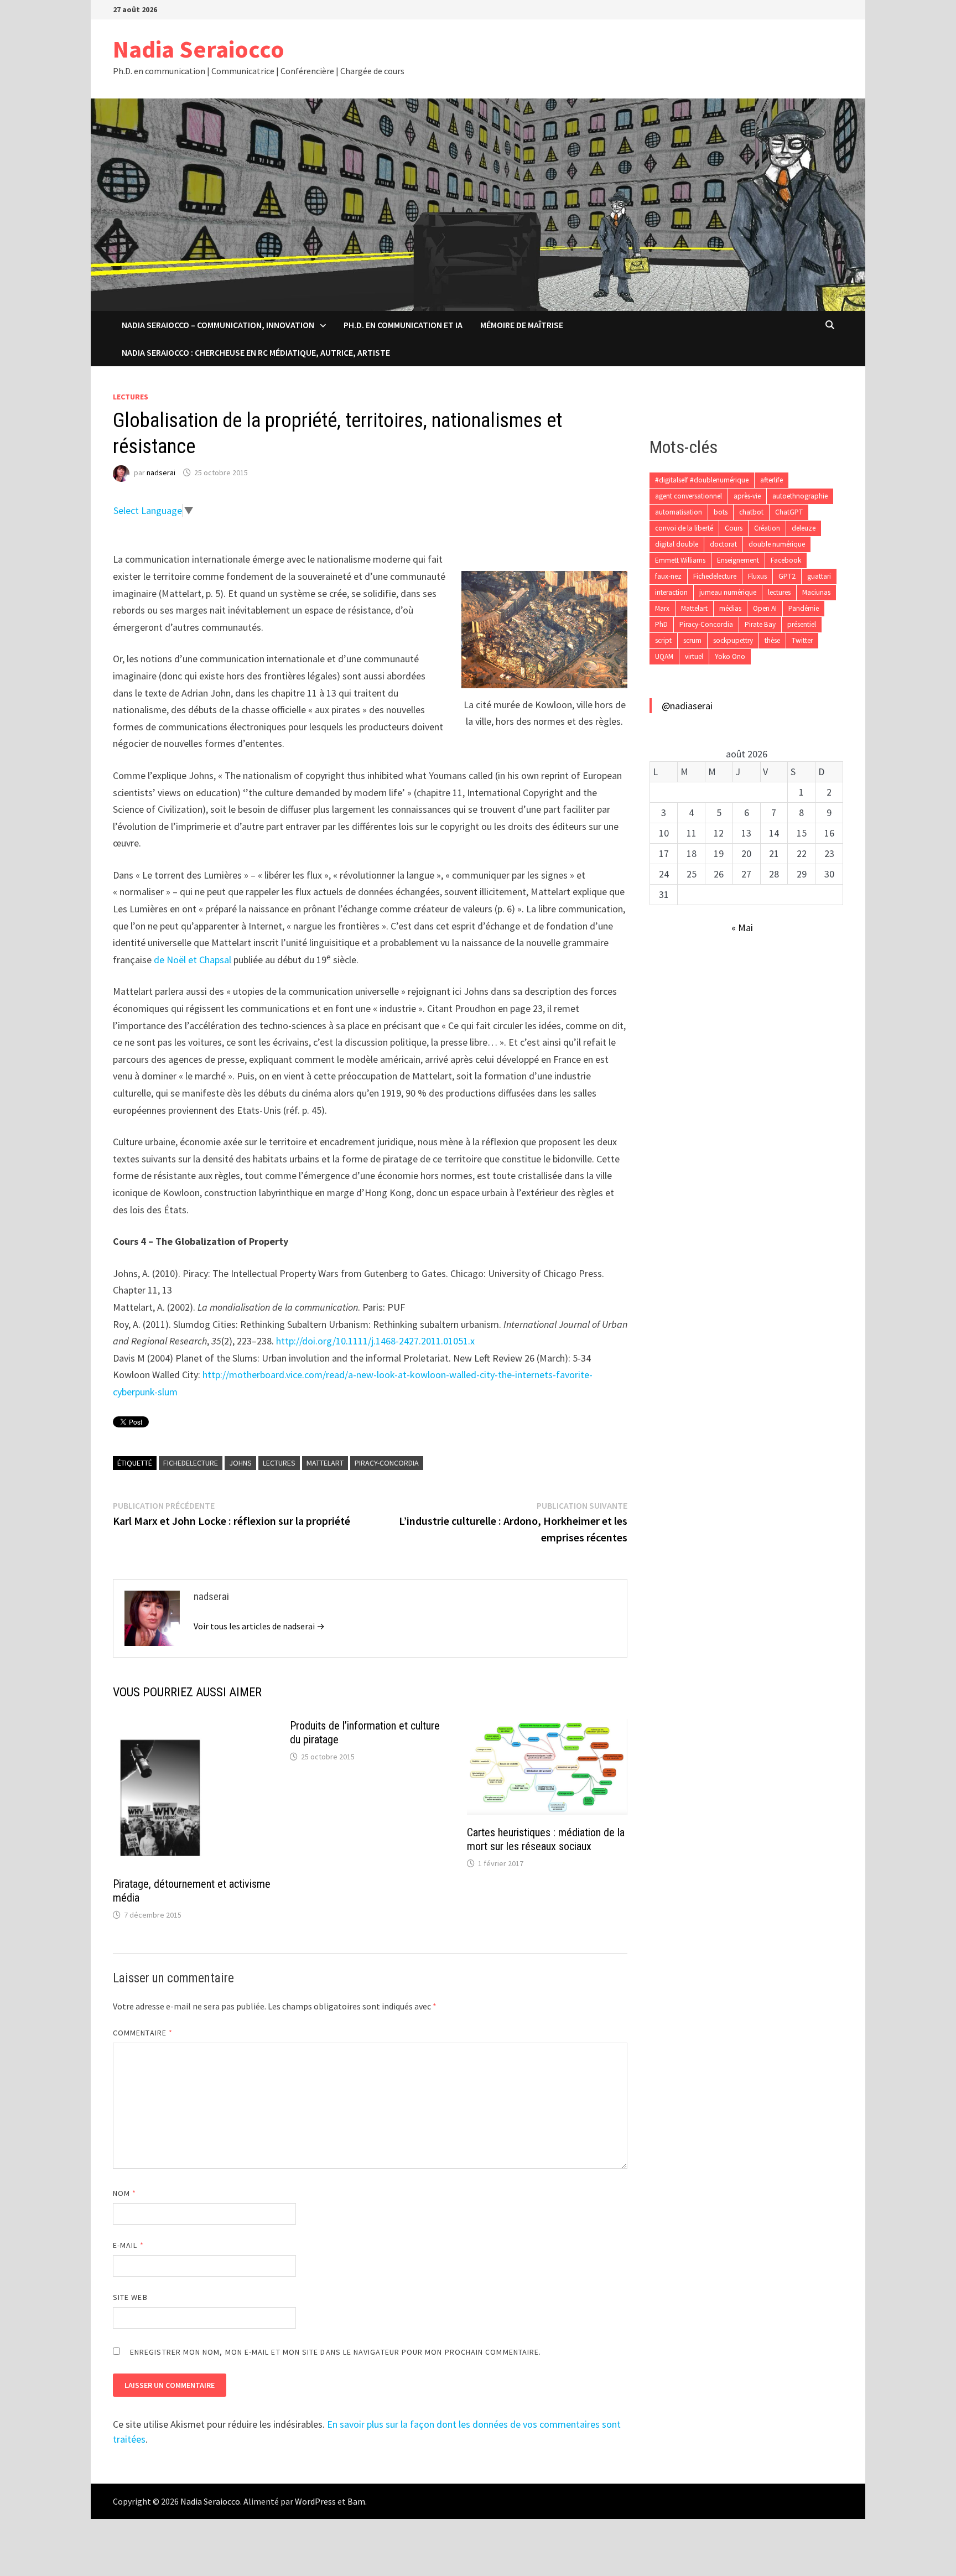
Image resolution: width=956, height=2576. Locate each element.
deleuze (804, 528)
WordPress (315, 2501)
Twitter (802, 640)
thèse (772, 640)
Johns (240, 1463)
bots (721, 512)
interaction (671, 592)
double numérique (777, 544)
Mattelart (325, 1463)
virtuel (694, 656)
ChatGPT (789, 512)
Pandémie (804, 608)
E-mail (128, 2245)
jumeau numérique (728, 592)
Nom (124, 2193)
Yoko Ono (730, 656)
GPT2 (787, 576)
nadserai (161, 472)
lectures (279, 1463)
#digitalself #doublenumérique (702, 480)
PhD (661, 624)
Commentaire (143, 2033)
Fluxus (757, 576)
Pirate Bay (760, 624)
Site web (130, 2297)
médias (730, 608)
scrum (692, 640)
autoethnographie (800, 496)
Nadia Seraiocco (199, 49)
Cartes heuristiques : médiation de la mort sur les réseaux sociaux (546, 1839)
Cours (734, 528)
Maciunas (816, 592)
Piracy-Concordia (387, 1463)
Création (767, 528)
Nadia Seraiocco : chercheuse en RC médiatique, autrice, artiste (256, 352)
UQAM (664, 656)
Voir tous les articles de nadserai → (259, 1626)
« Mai (742, 928)
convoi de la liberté (684, 528)
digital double (677, 544)
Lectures (131, 397)
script (663, 640)
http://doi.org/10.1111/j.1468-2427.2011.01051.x (375, 1341)
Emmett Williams (680, 560)
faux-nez (668, 576)
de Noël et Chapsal (193, 960)
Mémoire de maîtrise (522, 325)
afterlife (771, 480)
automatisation (679, 512)
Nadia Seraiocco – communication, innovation (218, 325)
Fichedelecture (191, 1463)
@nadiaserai (687, 706)
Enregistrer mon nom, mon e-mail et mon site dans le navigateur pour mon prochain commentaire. (336, 2352)
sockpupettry (733, 640)
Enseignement (738, 560)
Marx (662, 608)
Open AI (765, 608)
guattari (819, 576)
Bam (356, 2501)
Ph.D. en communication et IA (403, 325)
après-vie (747, 496)
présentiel (802, 624)
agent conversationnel (689, 496)
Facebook (786, 560)
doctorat (723, 544)
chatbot (751, 512)
